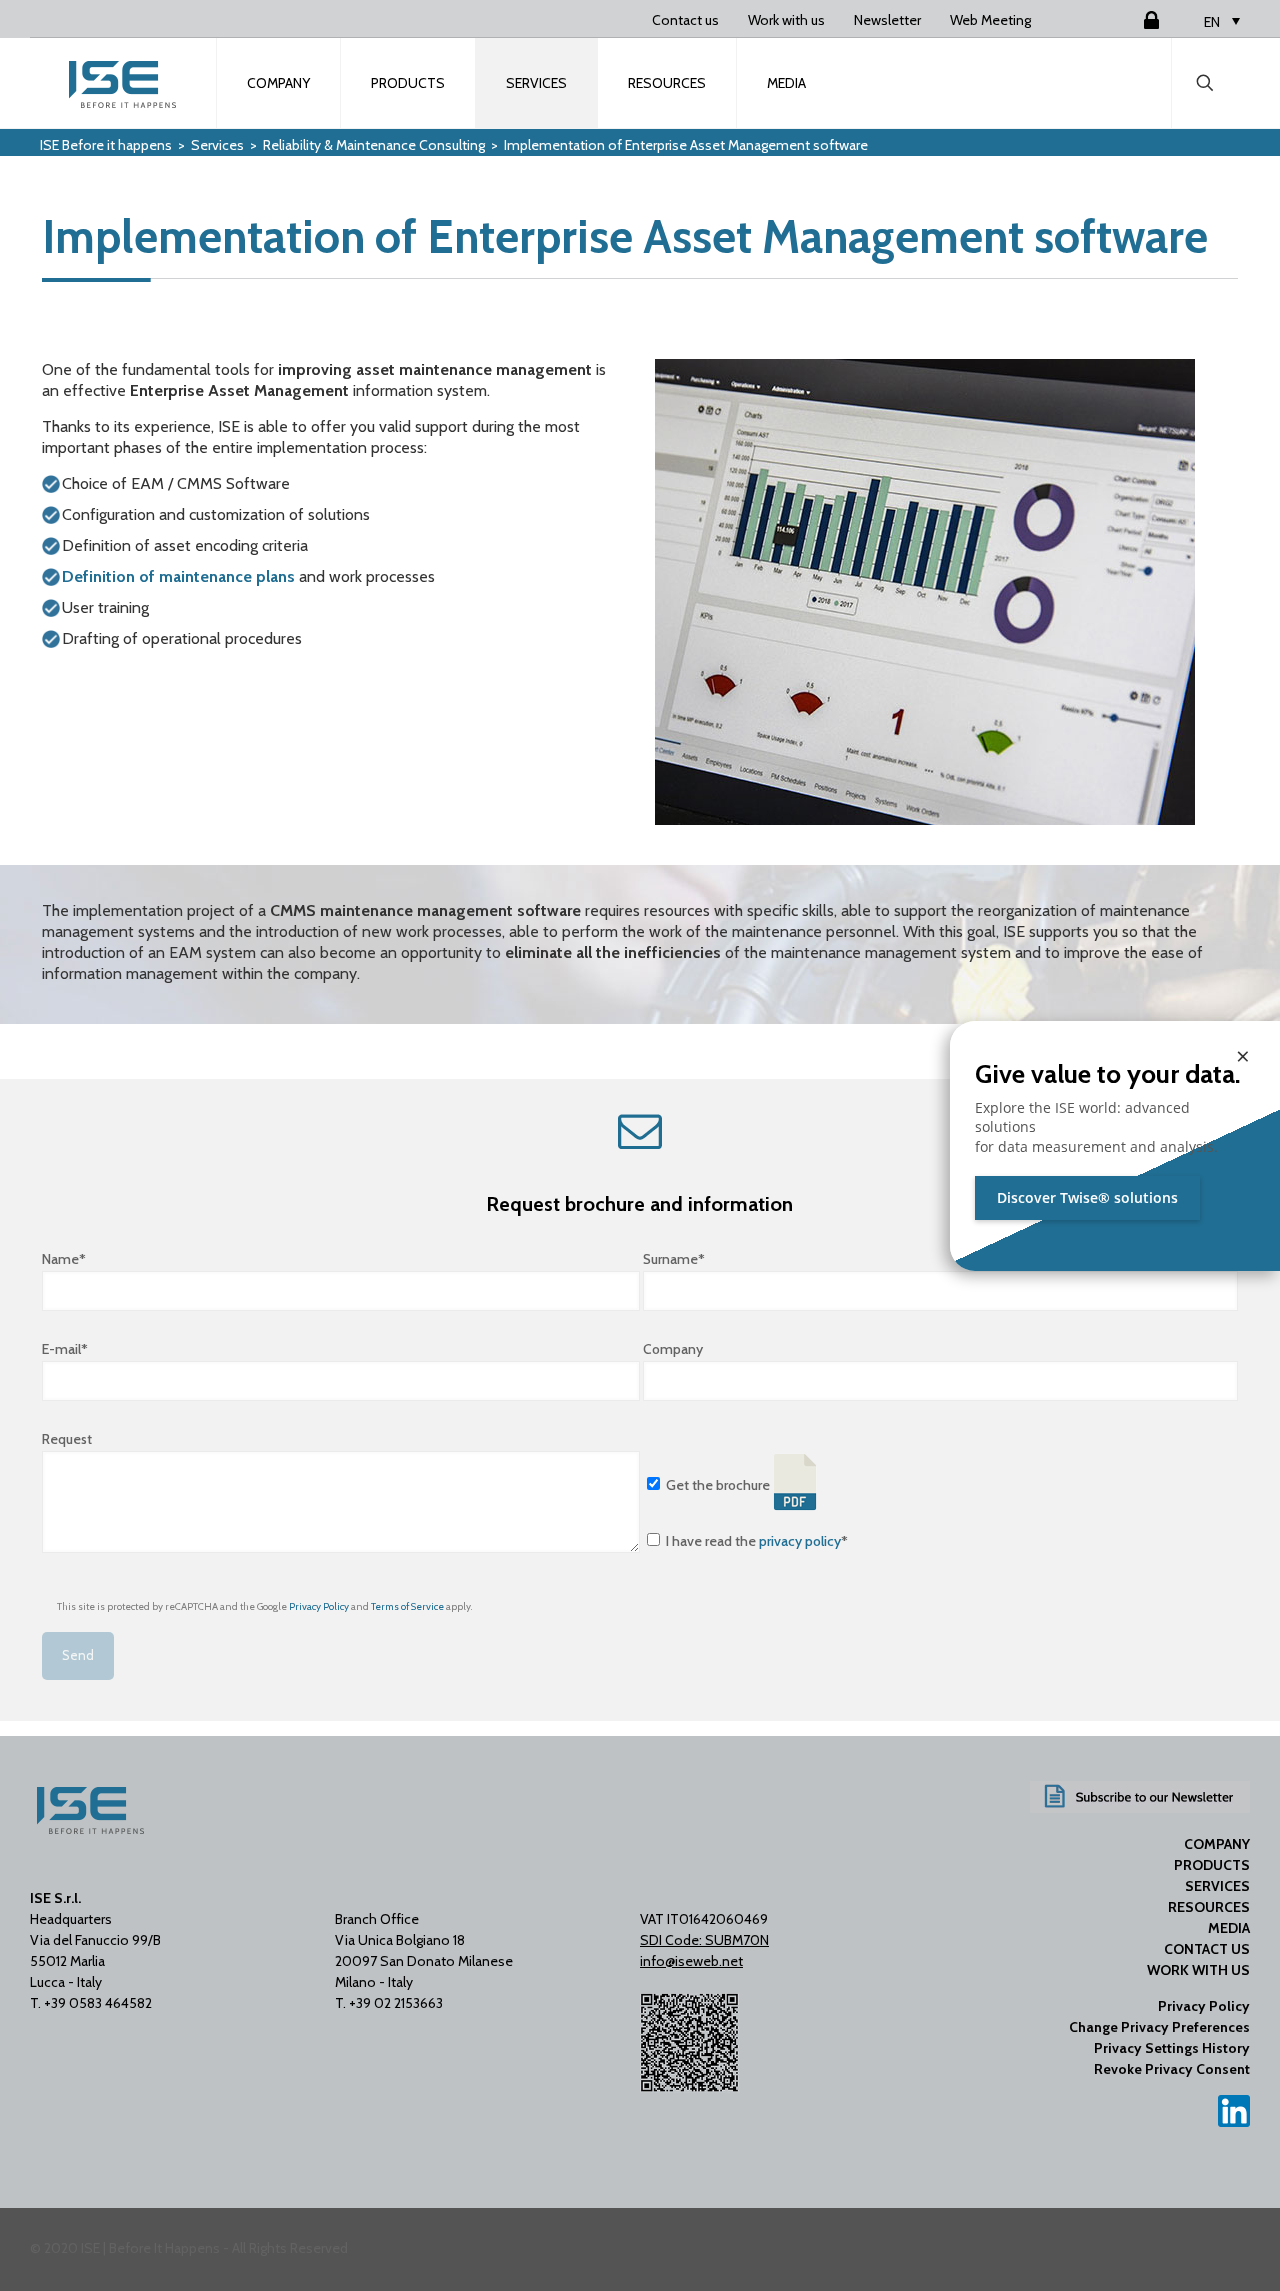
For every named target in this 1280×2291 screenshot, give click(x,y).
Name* (64, 1259)
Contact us (685, 20)
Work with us (786, 20)
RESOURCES (1209, 1907)
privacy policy (800, 1541)
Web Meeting (990, 20)
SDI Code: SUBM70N (704, 1940)
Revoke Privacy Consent (1172, 2069)
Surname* (674, 1259)
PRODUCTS (1212, 1865)
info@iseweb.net (691, 1961)
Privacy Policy (319, 1606)
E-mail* (65, 1349)
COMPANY (1217, 1844)
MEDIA (1229, 1928)
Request (67, 1439)
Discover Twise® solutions (1087, 1197)
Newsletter (887, 20)
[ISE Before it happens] (124, 83)
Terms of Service (407, 1606)
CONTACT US (1207, 1949)
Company (673, 1349)
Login (1127, 20)
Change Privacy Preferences (1159, 2027)
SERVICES (1217, 1886)
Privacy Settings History (1172, 2048)
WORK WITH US (1198, 1970)
